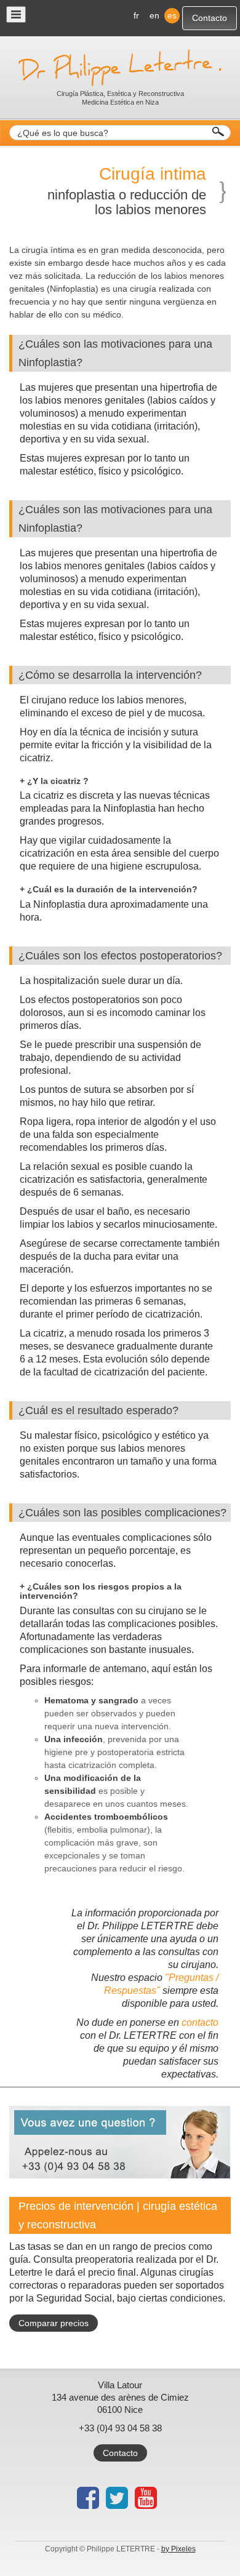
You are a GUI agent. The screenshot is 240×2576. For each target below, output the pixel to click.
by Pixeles (178, 2549)
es (172, 15)
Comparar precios (54, 2323)
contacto (200, 2022)
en (154, 15)
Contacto (210, 18)
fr (136, 15)
